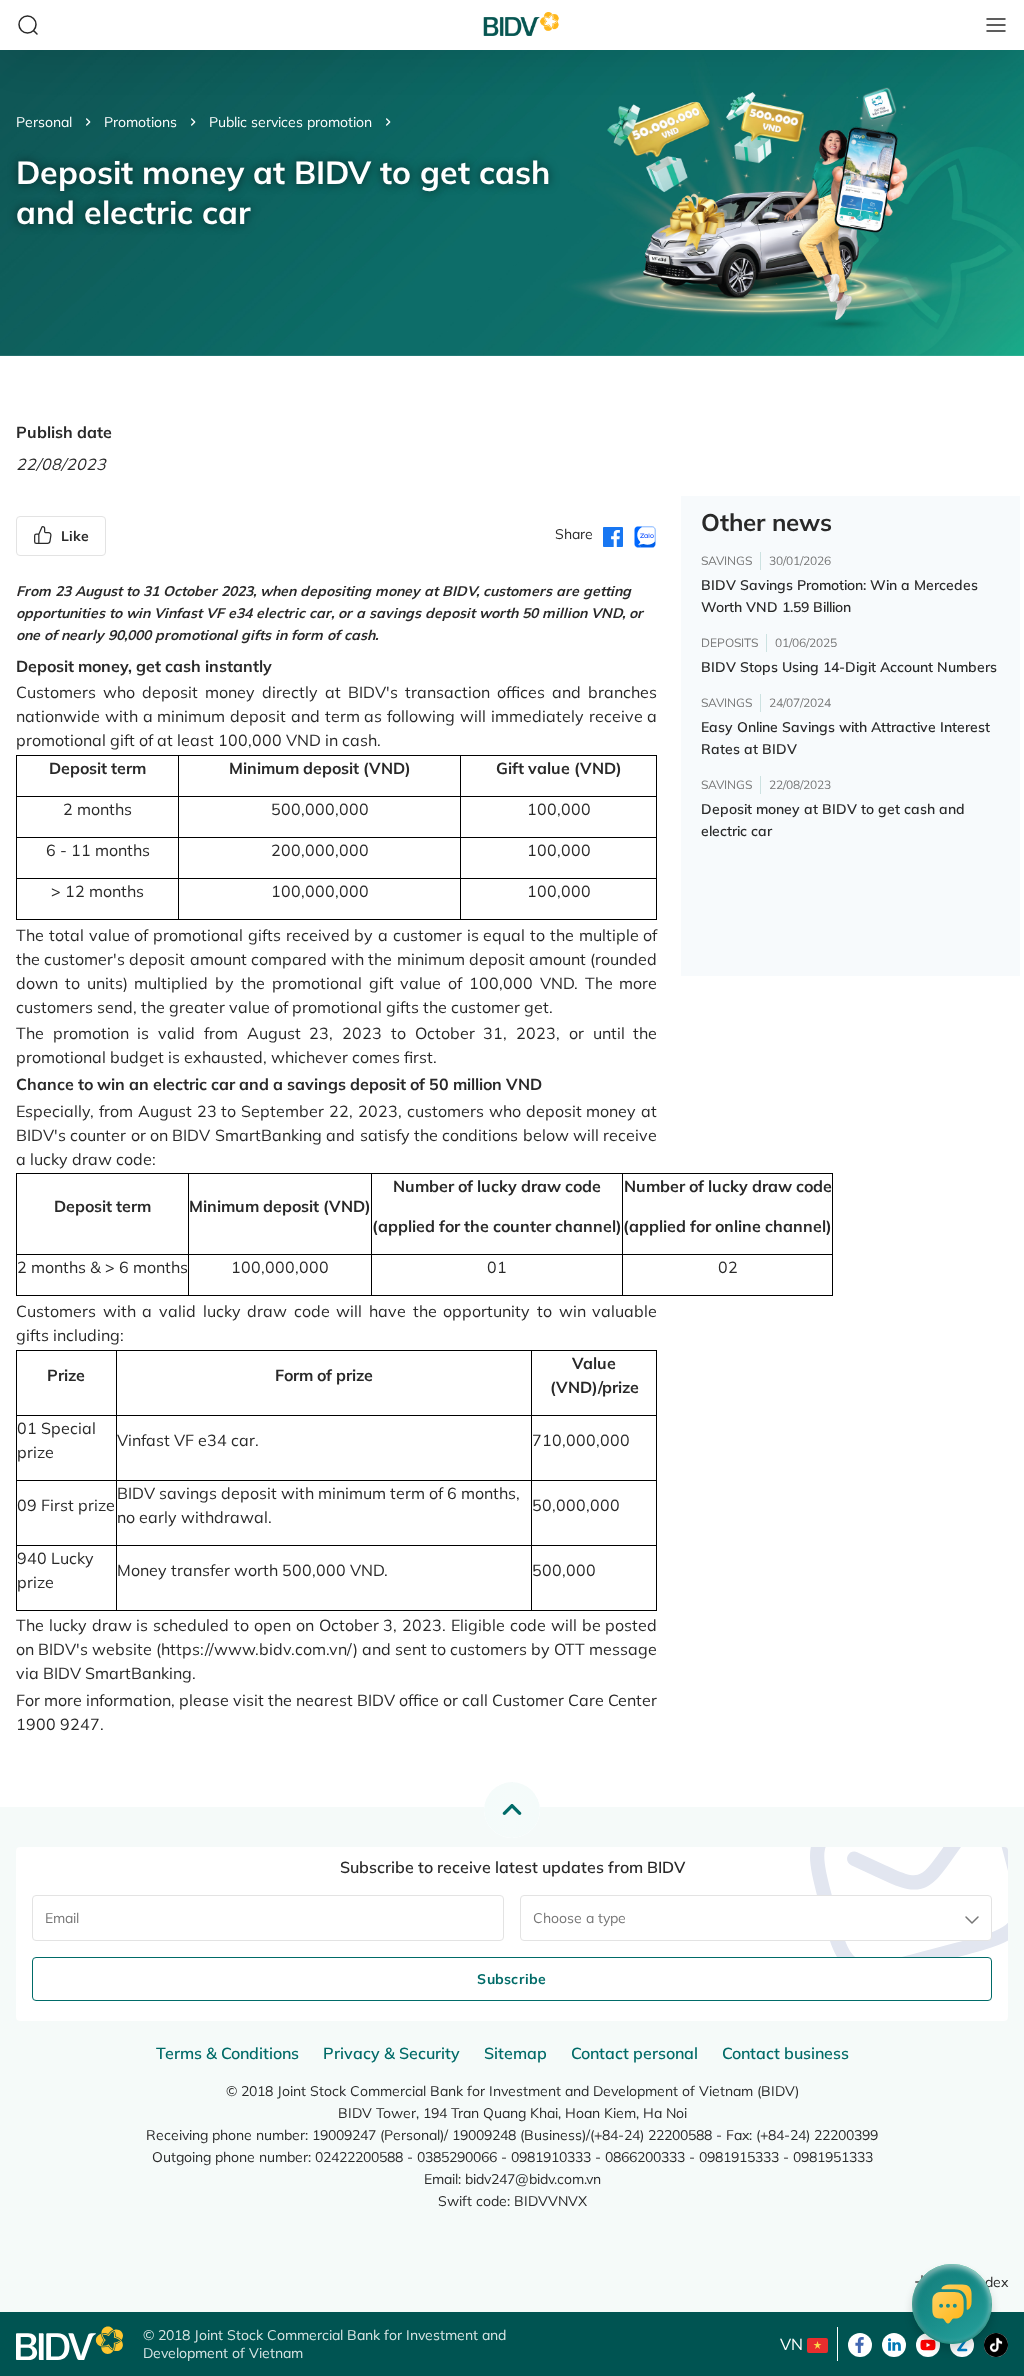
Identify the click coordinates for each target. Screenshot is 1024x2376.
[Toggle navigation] (996, 25)
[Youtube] (928, 2343)
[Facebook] (860, 2343)
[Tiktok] (996, 2343)
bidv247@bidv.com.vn (533, 2179)
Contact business (785, 2053)
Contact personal (634, 2053)
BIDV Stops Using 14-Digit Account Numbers (849, 667)
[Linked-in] (894, 2343)
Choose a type (579, 1918)
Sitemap (515, 2053)
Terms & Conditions (227, 2053)
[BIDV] (69, 2343)
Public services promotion (290, 122)
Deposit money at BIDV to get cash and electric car (833, 820)
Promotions (140, 122)
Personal (44, 122)
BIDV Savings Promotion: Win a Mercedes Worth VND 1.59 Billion (839, 596)
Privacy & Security (391, 2053)
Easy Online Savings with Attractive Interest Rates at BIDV (845, 738)
